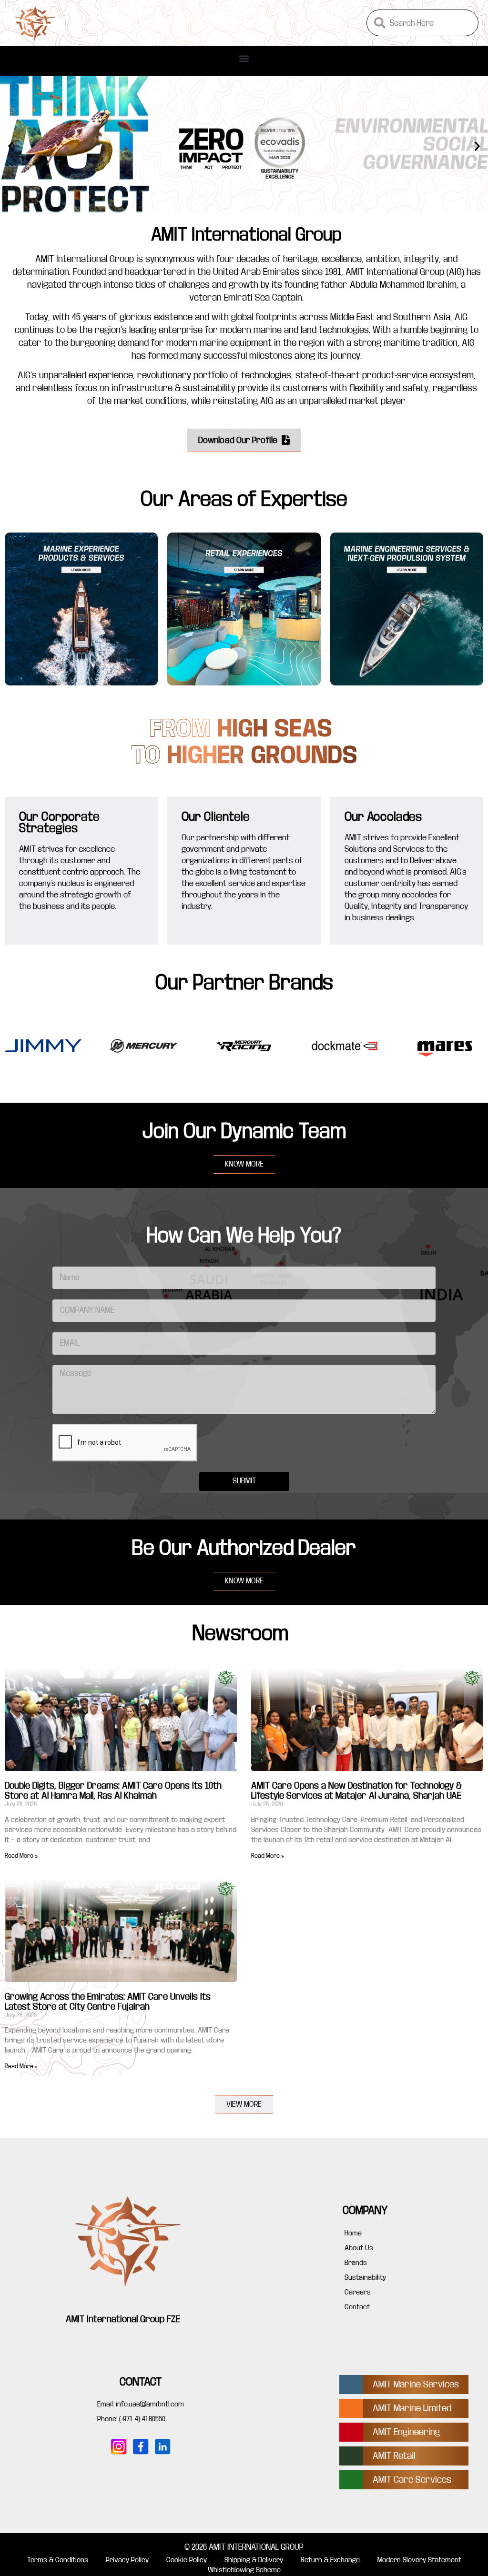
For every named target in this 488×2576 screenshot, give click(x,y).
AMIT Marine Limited (412, 2408)
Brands (356, 2263)
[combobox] (422, 23)
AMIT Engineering (406, 2432)
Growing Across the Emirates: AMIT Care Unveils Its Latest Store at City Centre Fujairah (108, 2002)
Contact (357, 2307)
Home (353, 2233)
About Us (359, 2248)
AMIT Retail (394, 2456)
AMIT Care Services (412, 2480)
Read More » (21, 1856)
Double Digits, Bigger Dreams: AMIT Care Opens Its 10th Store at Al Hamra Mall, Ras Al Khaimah (113, 1791)
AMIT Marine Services (416, 2384)
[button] (244, 58)
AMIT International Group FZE (123, 2319)
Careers (358, 2292)
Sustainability (365, 2277)
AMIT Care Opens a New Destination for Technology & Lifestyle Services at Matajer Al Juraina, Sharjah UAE (356, 1791)
